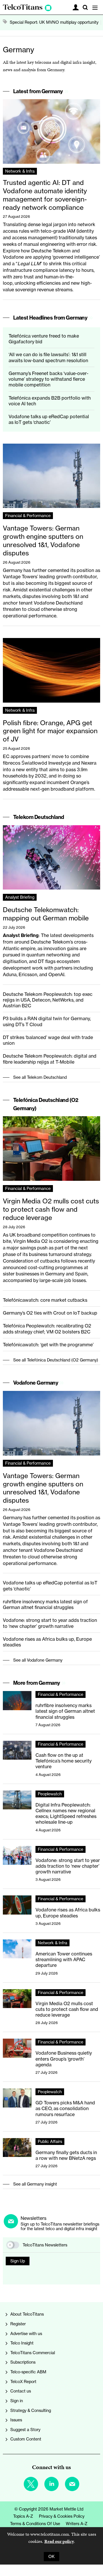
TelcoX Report (23, 2382)
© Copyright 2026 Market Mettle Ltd (49, 2509)
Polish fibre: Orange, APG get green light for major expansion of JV (50, 731)
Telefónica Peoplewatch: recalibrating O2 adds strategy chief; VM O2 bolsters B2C (47, 1329)
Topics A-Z (23, 2516)
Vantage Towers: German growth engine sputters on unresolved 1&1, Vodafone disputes (43, 540)
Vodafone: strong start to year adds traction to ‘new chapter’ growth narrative (50, 1623)
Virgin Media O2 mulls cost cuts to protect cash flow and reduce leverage (51, 1209)
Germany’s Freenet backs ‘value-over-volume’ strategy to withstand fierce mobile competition (48, 379)
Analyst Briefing (20, 897)
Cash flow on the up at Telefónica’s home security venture (64, 1761)
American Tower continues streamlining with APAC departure (64, 1960)
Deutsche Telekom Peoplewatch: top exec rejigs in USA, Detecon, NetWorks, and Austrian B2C (48, 1000)
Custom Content (26, 2439)
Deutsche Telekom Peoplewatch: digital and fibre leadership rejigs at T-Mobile (50, 1059)
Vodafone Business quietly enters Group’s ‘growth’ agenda (64, 2059)
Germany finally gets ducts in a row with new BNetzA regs (66, 2155)
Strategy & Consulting (31, 2410)
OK (51, 2557)
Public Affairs (50, 2142)
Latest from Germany (38, 91)
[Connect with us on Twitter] (31, 2484)
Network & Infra (20, 171)
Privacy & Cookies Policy (62, 2516)
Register (18, 2324)
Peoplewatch (50, 1794)
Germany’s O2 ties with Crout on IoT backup (50, 1313)
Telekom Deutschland (39, 817)
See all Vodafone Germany (38, 1660)
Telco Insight (22, 2343)
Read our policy (59, 2541)
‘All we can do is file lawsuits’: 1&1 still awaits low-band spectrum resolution (48, 357)
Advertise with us (26, 2334)
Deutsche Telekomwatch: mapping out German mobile (46, 914)
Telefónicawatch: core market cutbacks (45, 1300)
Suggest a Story (25, 2430)
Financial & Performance (28, 516)
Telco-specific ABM (28, 2372)
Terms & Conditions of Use (35, 2524)
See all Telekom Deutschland (40, 1077)
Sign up (18, 2261)
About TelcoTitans (27, 2314)
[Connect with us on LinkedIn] (51, 2484)
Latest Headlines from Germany (50, 318)
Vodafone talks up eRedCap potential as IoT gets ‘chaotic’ (49, 419)
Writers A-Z (77, 2524)
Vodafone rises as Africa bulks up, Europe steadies (68, 1913)
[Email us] (72, 2484)
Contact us (21, 2391)
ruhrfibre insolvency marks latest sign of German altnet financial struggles (45, 1604)
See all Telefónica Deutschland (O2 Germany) (56, 1360)
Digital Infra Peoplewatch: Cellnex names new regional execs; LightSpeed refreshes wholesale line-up (66, 1814)
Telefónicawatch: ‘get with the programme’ (48, 1345)
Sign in (17, 2401)
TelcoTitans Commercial (33, 2353)
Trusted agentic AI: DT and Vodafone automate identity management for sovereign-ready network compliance (45, 195)
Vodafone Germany (36, 1383)
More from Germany (37, 1683)
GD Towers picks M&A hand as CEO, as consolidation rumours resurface (65, 2109)
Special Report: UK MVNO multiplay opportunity (54, 22)
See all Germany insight (35, 2184)
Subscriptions (23, 2362)
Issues (16, 2420)
